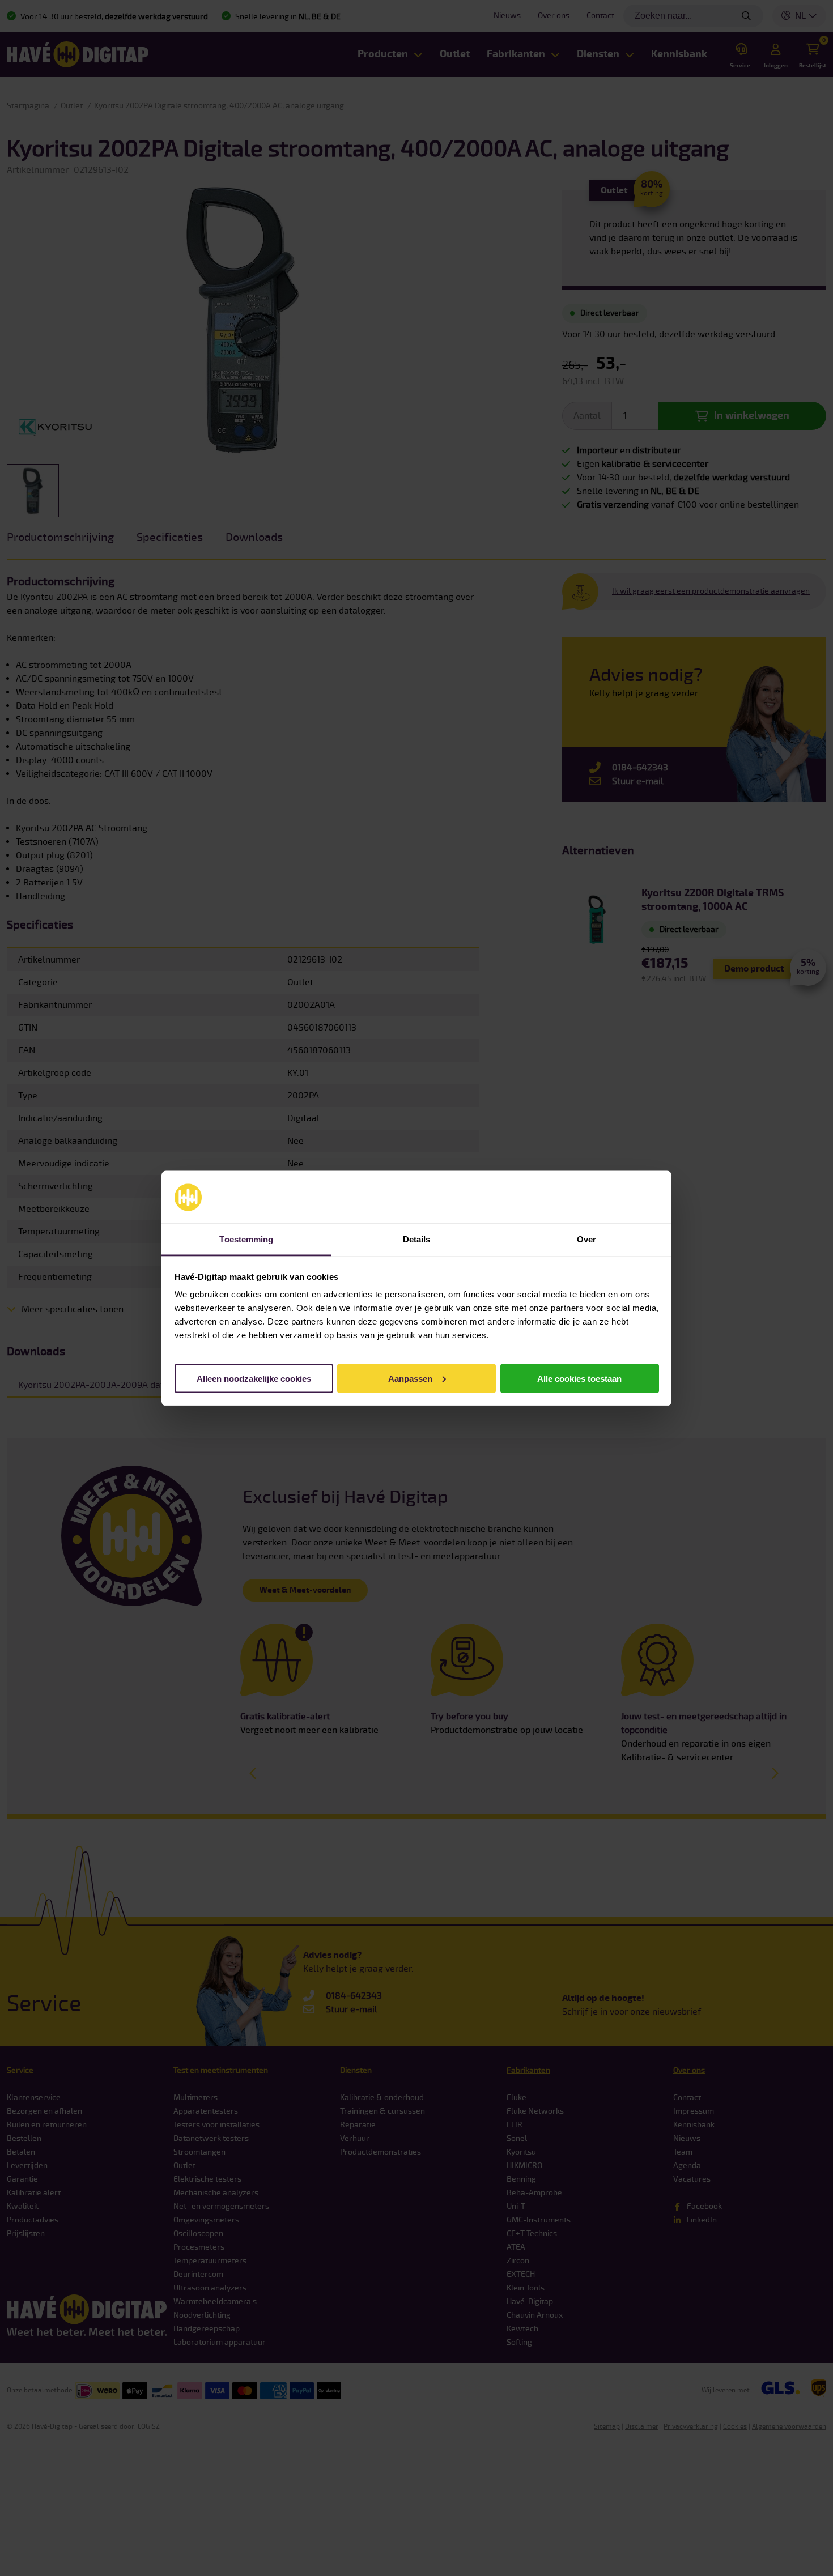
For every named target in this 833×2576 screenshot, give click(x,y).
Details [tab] (417, 1239)
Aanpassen (410, 1378)
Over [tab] (586, 1239)
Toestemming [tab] (246, 1239)
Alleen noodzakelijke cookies (254, 1378)
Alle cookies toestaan (579, 1378)
